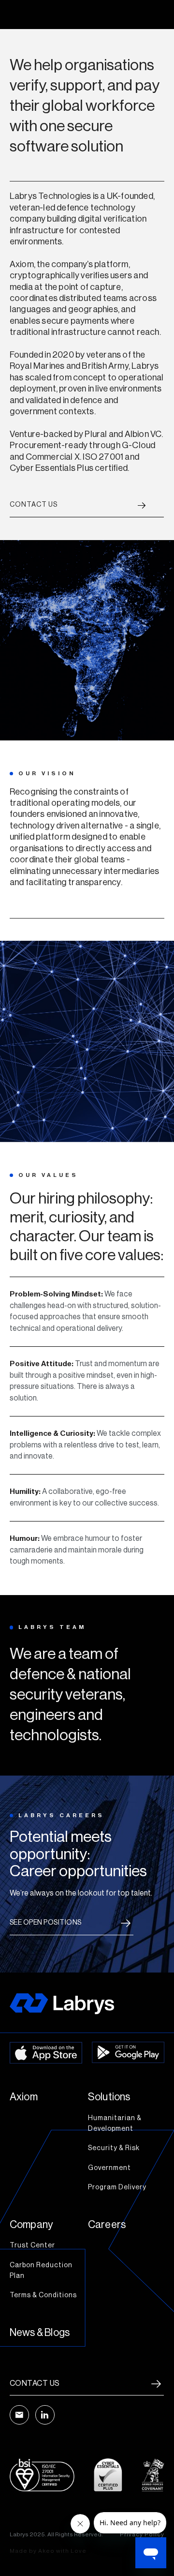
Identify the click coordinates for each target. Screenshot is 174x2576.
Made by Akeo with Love (48, 2551)
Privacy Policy (142, 2534)
